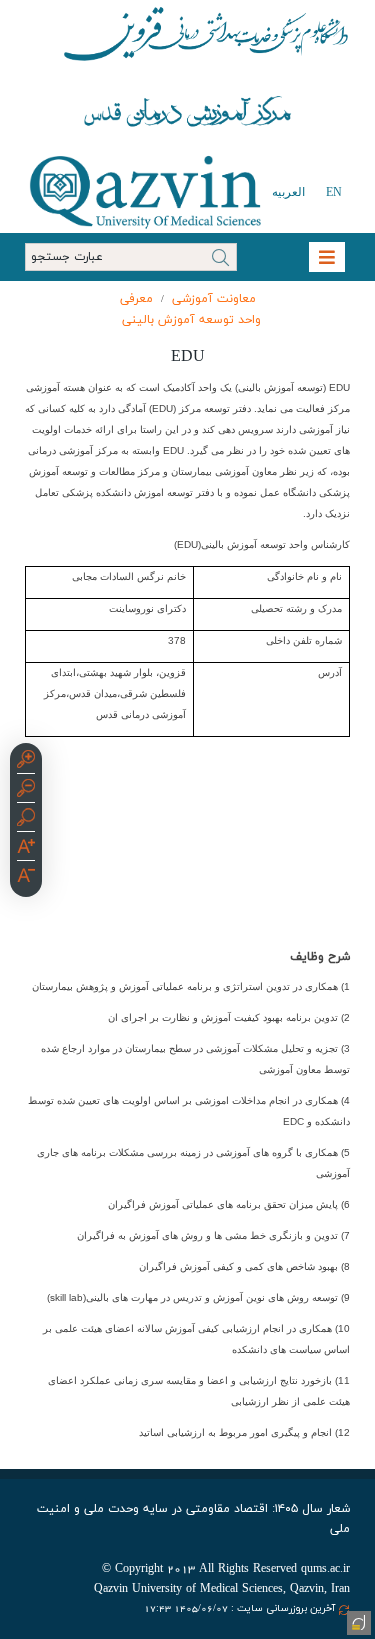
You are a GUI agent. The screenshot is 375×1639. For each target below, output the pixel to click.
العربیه (288, 192)
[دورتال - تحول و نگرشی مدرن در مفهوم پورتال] (357, 1621)
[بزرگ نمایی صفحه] (26, 762)
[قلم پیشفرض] (26, 878)
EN (334, 192)
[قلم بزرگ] (26, 849)
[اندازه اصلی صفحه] (26, 820)
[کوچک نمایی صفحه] (26, 791)
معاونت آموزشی (214, 299)
